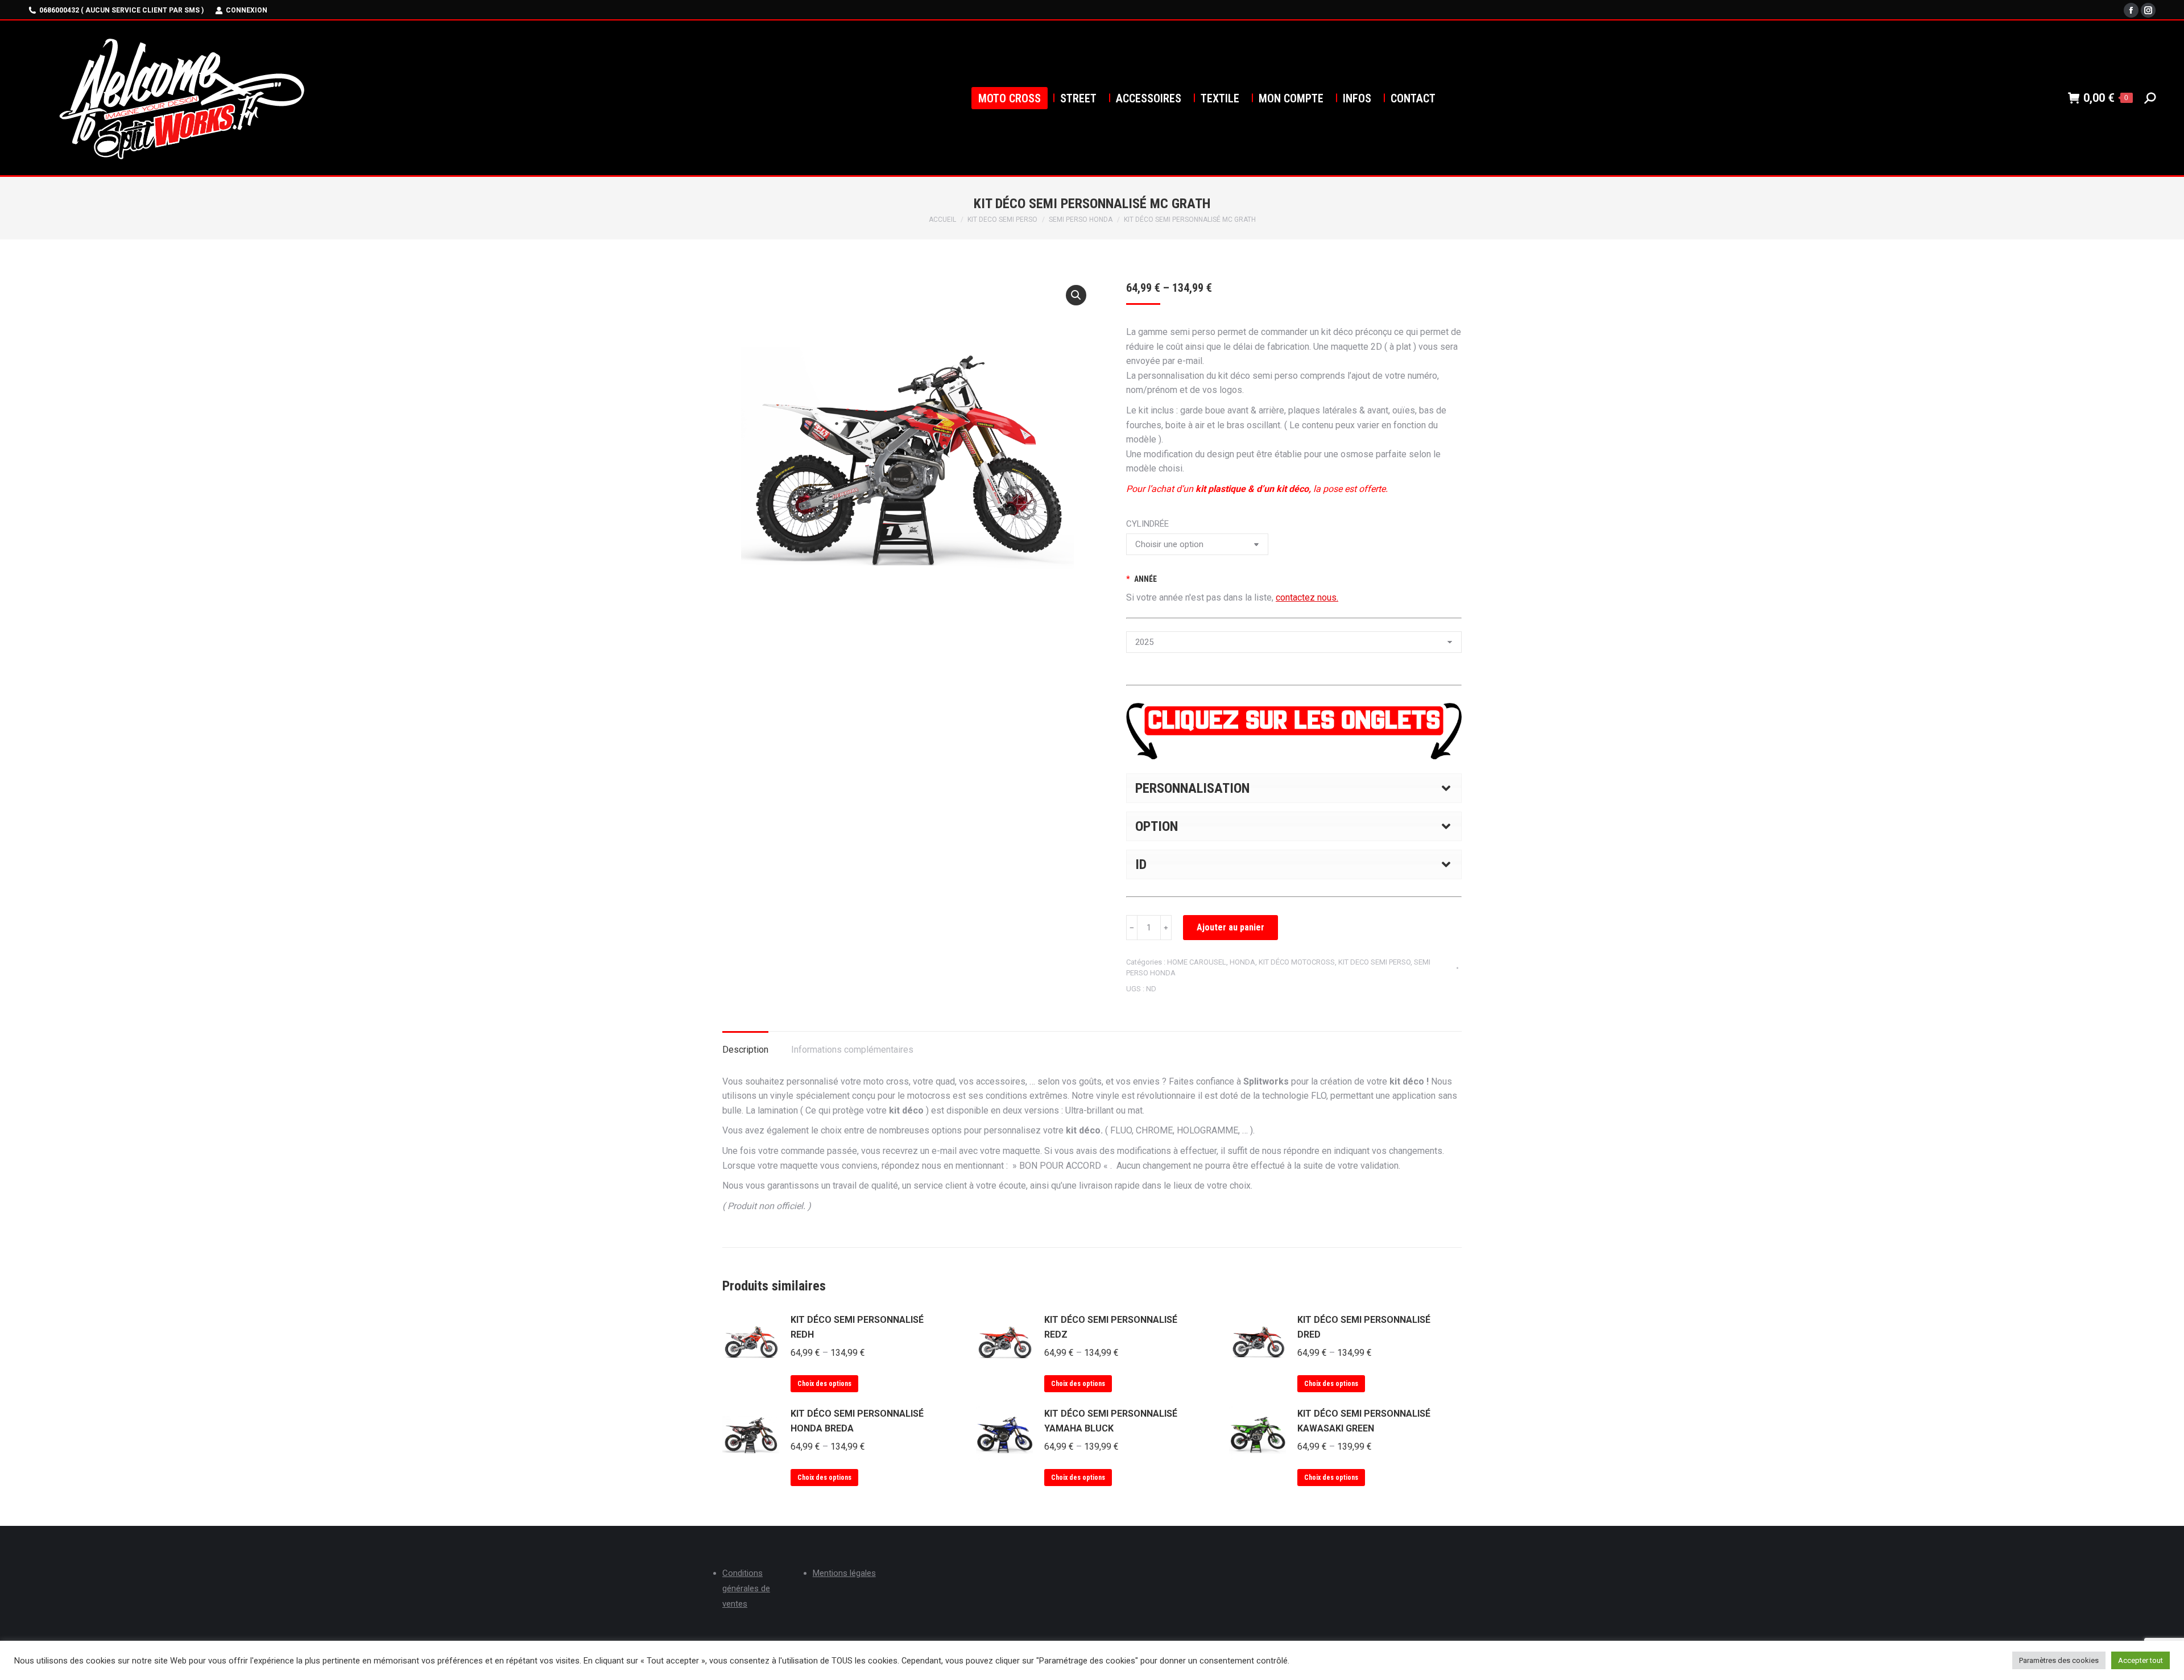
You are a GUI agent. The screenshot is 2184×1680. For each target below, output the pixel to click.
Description (745, 1050)
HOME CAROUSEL (1197, 962)
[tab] (745, 1044)
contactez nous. (1307, 597)
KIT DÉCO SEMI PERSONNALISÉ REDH (857, 1327)
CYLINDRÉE (1147, 524)
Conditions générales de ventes (746, 1588)
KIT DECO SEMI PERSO (1374, 962)
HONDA (1242, 962)
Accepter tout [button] (2140, 1660)
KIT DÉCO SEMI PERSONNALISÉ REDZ (1111, 1327)
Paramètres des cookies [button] (2059, 1660)
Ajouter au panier (1230, 927)
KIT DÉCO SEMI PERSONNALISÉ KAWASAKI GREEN (1364, 1421)
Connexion (247, 10)
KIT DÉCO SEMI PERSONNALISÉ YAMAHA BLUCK (1111, 1421)
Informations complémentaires (852, 1050)
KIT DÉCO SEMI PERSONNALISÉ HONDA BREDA (857, 1421)
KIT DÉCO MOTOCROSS (1297, 962)
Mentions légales (844, 1573)
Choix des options (824, 1384)
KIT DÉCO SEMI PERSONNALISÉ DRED (1364, 1327)
